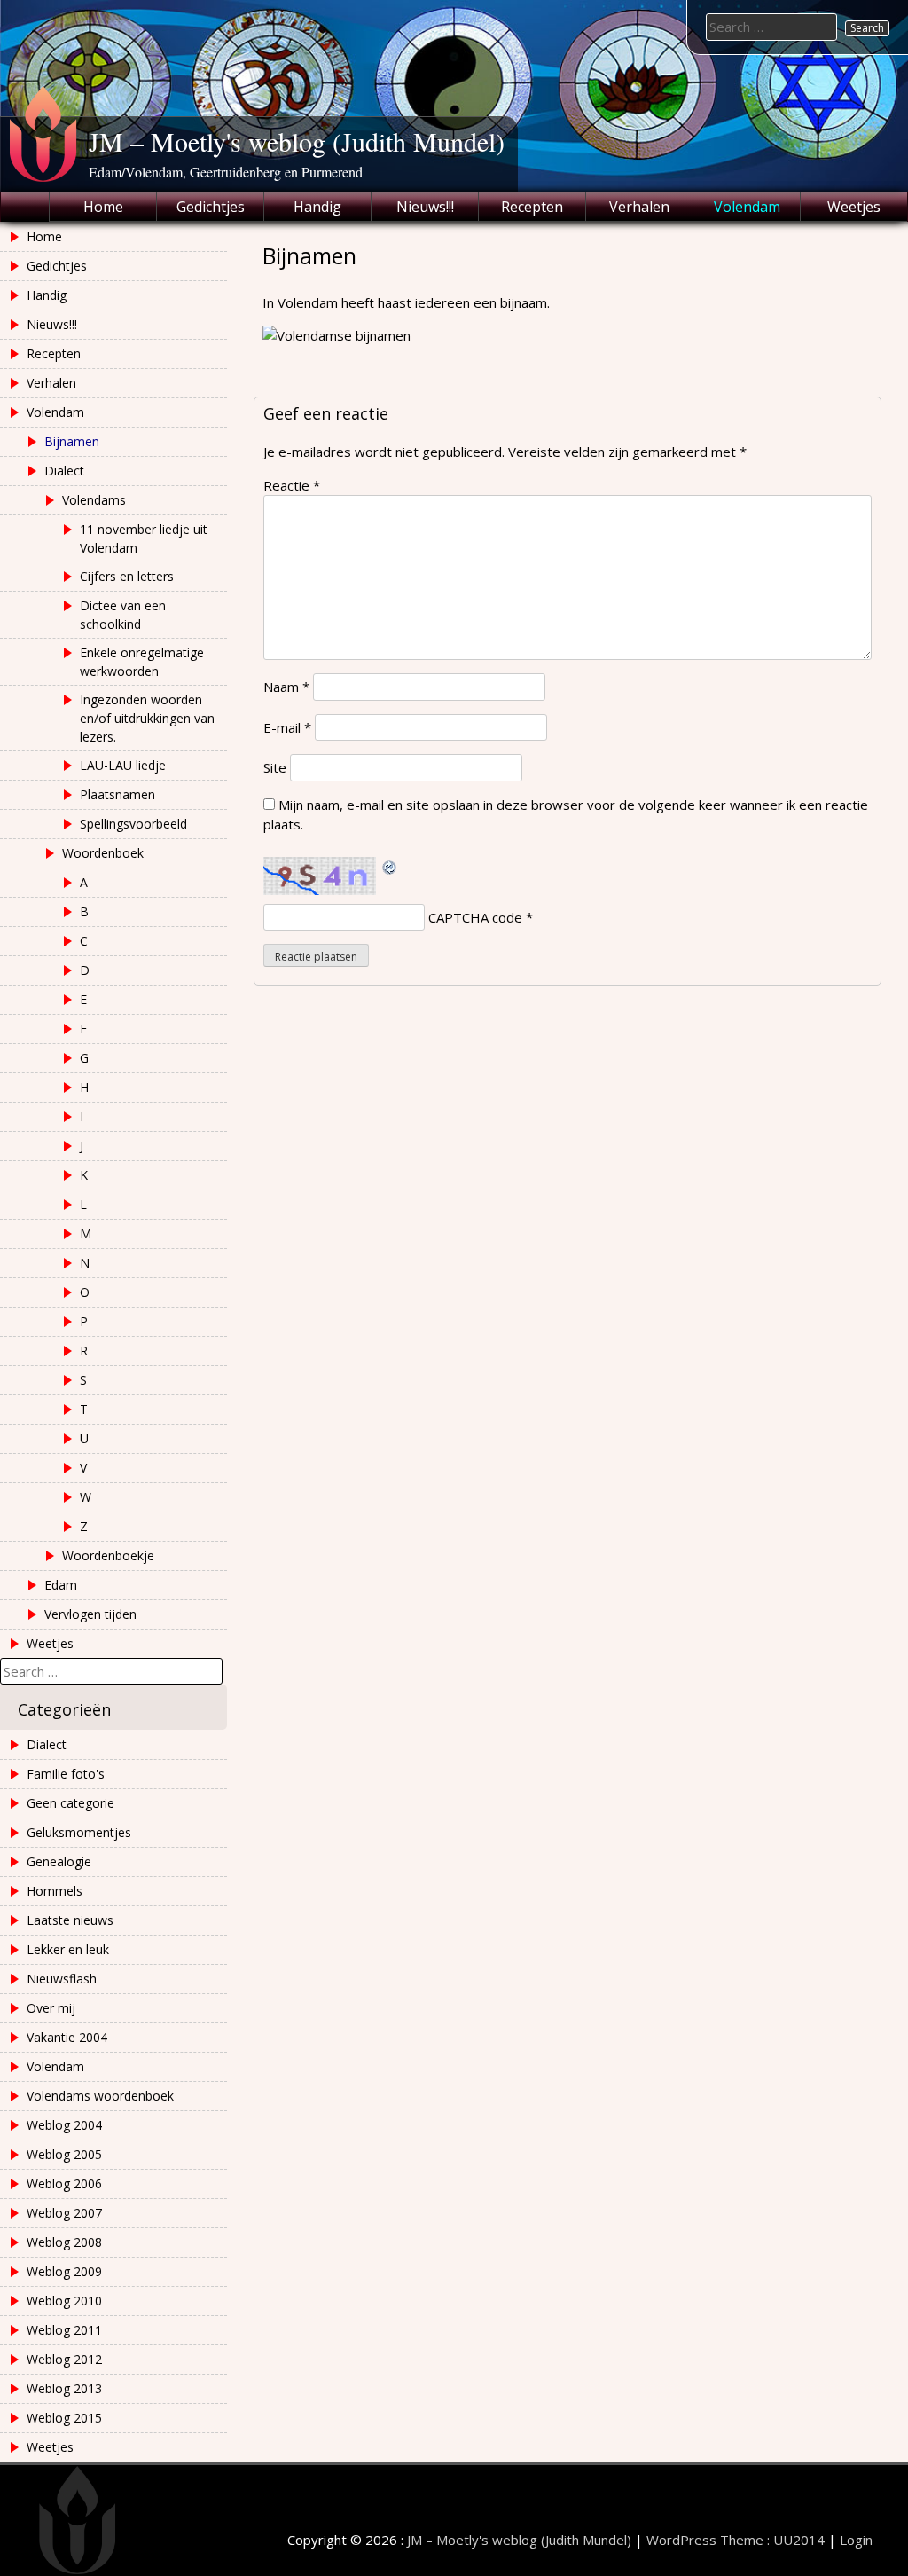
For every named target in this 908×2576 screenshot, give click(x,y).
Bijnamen (72, 441)
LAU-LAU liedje (123, 765)
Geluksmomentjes (79, 1832)
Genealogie (59, 1861)
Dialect (64, 471)
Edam (61, 1585)
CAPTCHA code (475, 917)
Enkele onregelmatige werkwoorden (142, 662)
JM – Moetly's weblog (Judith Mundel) (297, 141)
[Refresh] (390, 867)
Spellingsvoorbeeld (133, 824)
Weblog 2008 (64, 2242)
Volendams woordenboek (100, 2096)
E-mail (287, 727)
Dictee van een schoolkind (123, 615)
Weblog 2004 (64, 2125)
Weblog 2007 (64, 2213)
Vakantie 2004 (67, 2037)
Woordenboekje (108, 1555)
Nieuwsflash (62, 1979)
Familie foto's (66, 1774)
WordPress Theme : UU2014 (736, 2540)
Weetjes (854, 207)
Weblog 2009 (64, 2271)
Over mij (51, 2008)
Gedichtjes (211, 207)
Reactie (292, 485)
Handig (317, 207)
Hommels (55, 1891)
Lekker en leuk (68, 1949)
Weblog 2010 (64, 2301)
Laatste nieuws (70, 1920)
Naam (286, 687)
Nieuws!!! (425, 207)
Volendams (94, 500)
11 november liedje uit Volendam (144, 538)
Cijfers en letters (127, 576)
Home (103, 207)
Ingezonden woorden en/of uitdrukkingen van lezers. (147, 718)
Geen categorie (70, 1803)
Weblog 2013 (64, 2388)
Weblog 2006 (64, 2183)
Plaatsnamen (117, 794)
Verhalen (639, 207)
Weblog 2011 (64, 2330)
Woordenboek (103, 853)
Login (856, 2540)
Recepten (532, 207)
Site (275, 767)
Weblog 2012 (64, 2359)
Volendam (747, 207)
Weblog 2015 (64, 2418)
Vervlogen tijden (90, 1614)
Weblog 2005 (64, 2154)
